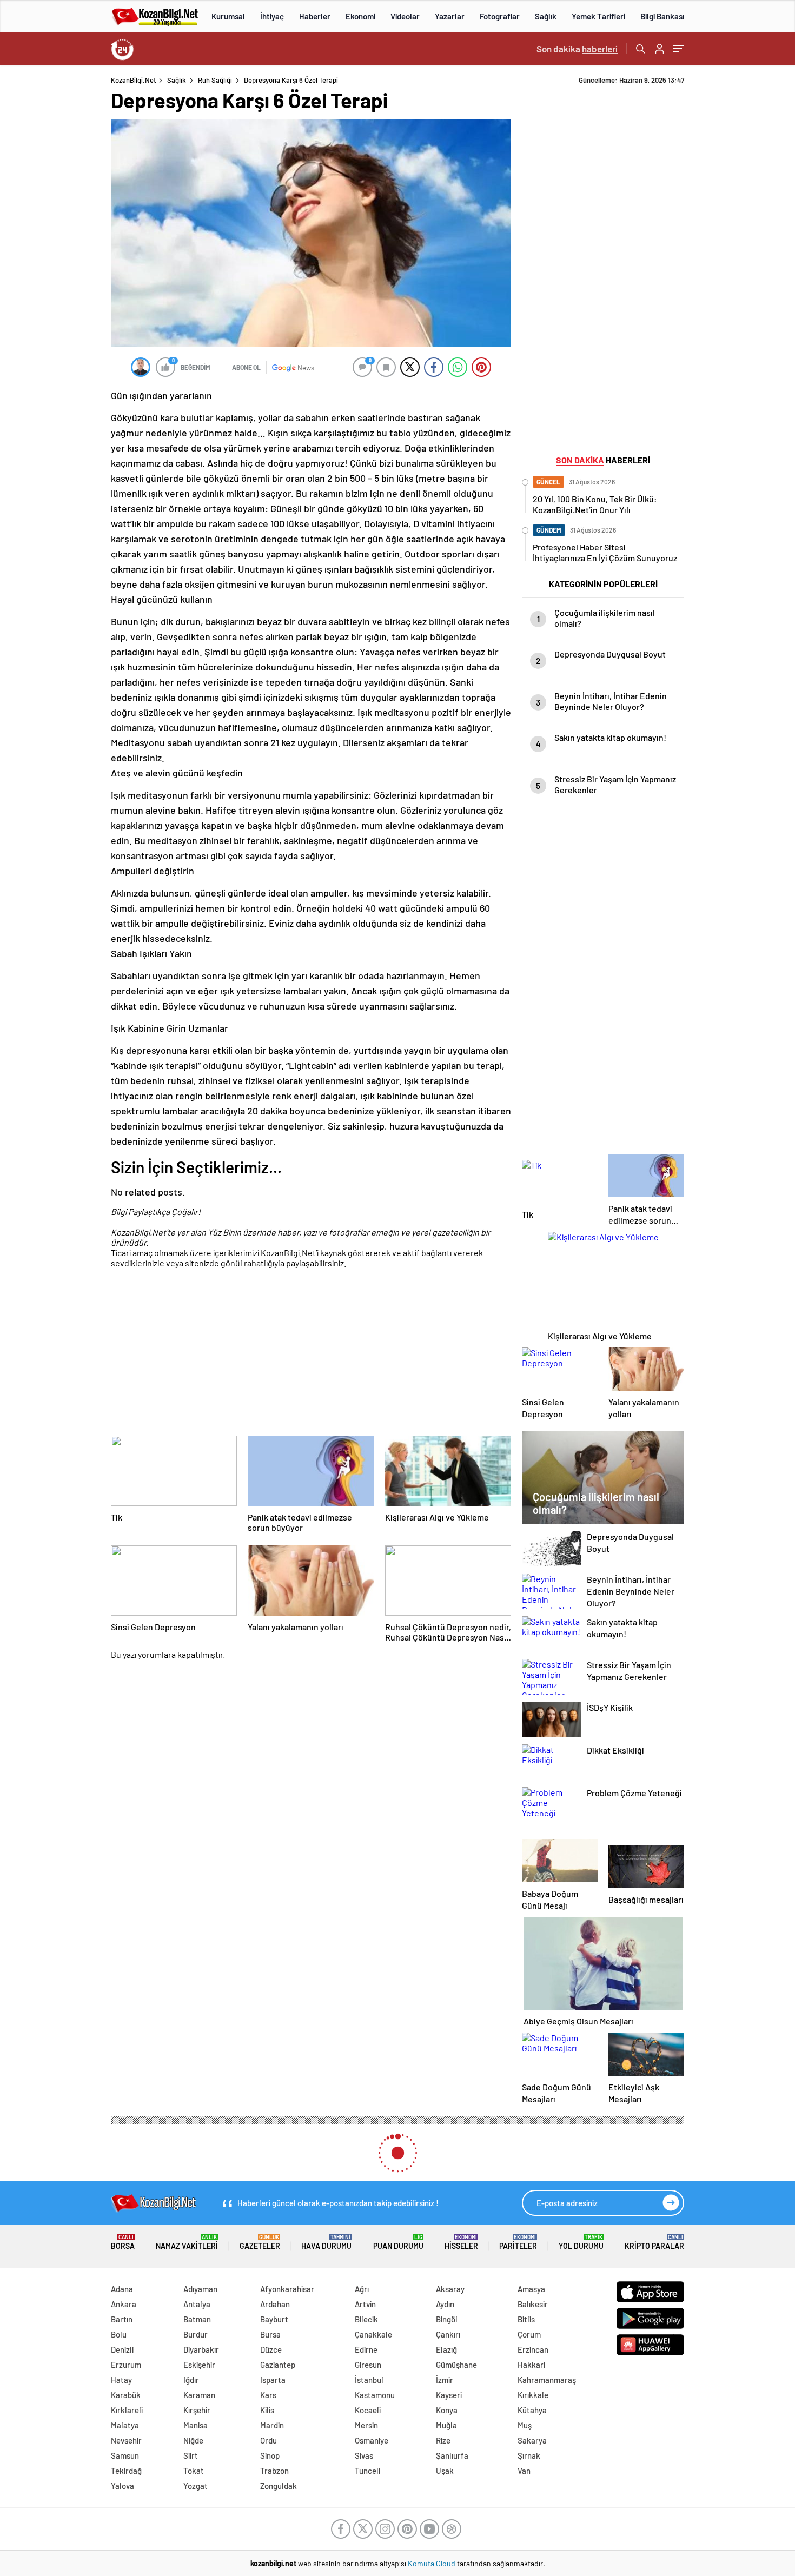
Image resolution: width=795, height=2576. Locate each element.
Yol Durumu (581, 2242)
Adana (122, 2289)
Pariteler (518, 2242)
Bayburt (274, 2319)
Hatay (121, 2380)
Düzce (271, 2349)
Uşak (445, 2471)
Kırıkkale (533, 2395)
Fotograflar (500, 16)
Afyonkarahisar (287, 2289)
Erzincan (533, 2349)
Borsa (123, 2242)
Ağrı (362, 2289)
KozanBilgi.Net (134, 80)
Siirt (191, 2455)
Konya (447, 2410)
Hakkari (531, 2365)
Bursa (270, 2334)
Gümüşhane (456, 2365)
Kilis (267, 2410)
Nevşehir (126, 2440)
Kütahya (532, 2410)
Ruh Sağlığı (215, 80)
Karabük (126, 2395)
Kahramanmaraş (547, 2380)
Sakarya (532, 2440)
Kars (268, 2395)
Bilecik (366, 2319)
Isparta (273, 2380)
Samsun (125, 2455)
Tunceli (367, 2471)
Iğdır (191, 2380)
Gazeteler (260, 2242)
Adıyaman (200, 2289)
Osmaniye (372, 2440)
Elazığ (446, 2349)
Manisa (196, 2425)
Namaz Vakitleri (187, 2242)
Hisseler (461, 2242)
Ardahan (275, 2304)
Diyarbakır (201, 2349)
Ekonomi (360, 16)
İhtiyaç (272, 16)
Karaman (199, 2395)
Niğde (193, 2440)
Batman (197, 2319)
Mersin (366, 2425)
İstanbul (369, 2380)
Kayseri (449, 2395)
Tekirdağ (126, 2471)
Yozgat (196, 2486)
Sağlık (546, 16)
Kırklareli (127, 2410)
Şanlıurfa (452, 2455)
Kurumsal (228, 16)
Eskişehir (199, 2365)
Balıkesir (533, 2304)
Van (524, 2471)
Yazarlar (450, 16)
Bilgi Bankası (662, 16)
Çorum (529, 2334)
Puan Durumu (398, 2242)
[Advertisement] (742, 238)
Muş (525, 2425)
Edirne (366, 2349)
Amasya (531, 2289)
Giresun (368, 2365)
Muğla (446, 2425)
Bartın (122, 2319)
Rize (443, 2440)
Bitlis (526, 2319)
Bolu (119, 2334)
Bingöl (447, 2319)
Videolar (405, 16)
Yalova (122, 2486)
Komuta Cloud (432, 2563)
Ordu (269, 2440)
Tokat (194, 2471)
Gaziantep (278, 2365)
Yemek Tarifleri (598, 16)
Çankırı (448, 2334)
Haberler (315, 16)
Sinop (270, 2455)
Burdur (196, 2334)
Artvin (365, 2304)
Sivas (364, 2455)
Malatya (125, 2425)
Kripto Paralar (654, 2242)
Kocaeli (368, 2410)
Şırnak (529, 2455)
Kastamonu (375, 2395)
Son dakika (577, 49)
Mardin (272, 2425)
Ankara (124, 2304)
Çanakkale (373, 2334)
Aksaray (450, 2289)
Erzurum (126, 2365)
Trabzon (274, 2471)
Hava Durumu (326, 2242)
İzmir (445, 2380)
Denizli (122, 2349)
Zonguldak (279, 2486)
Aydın (445, 2304)
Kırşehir (197, 2410)
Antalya (197, 2304)
